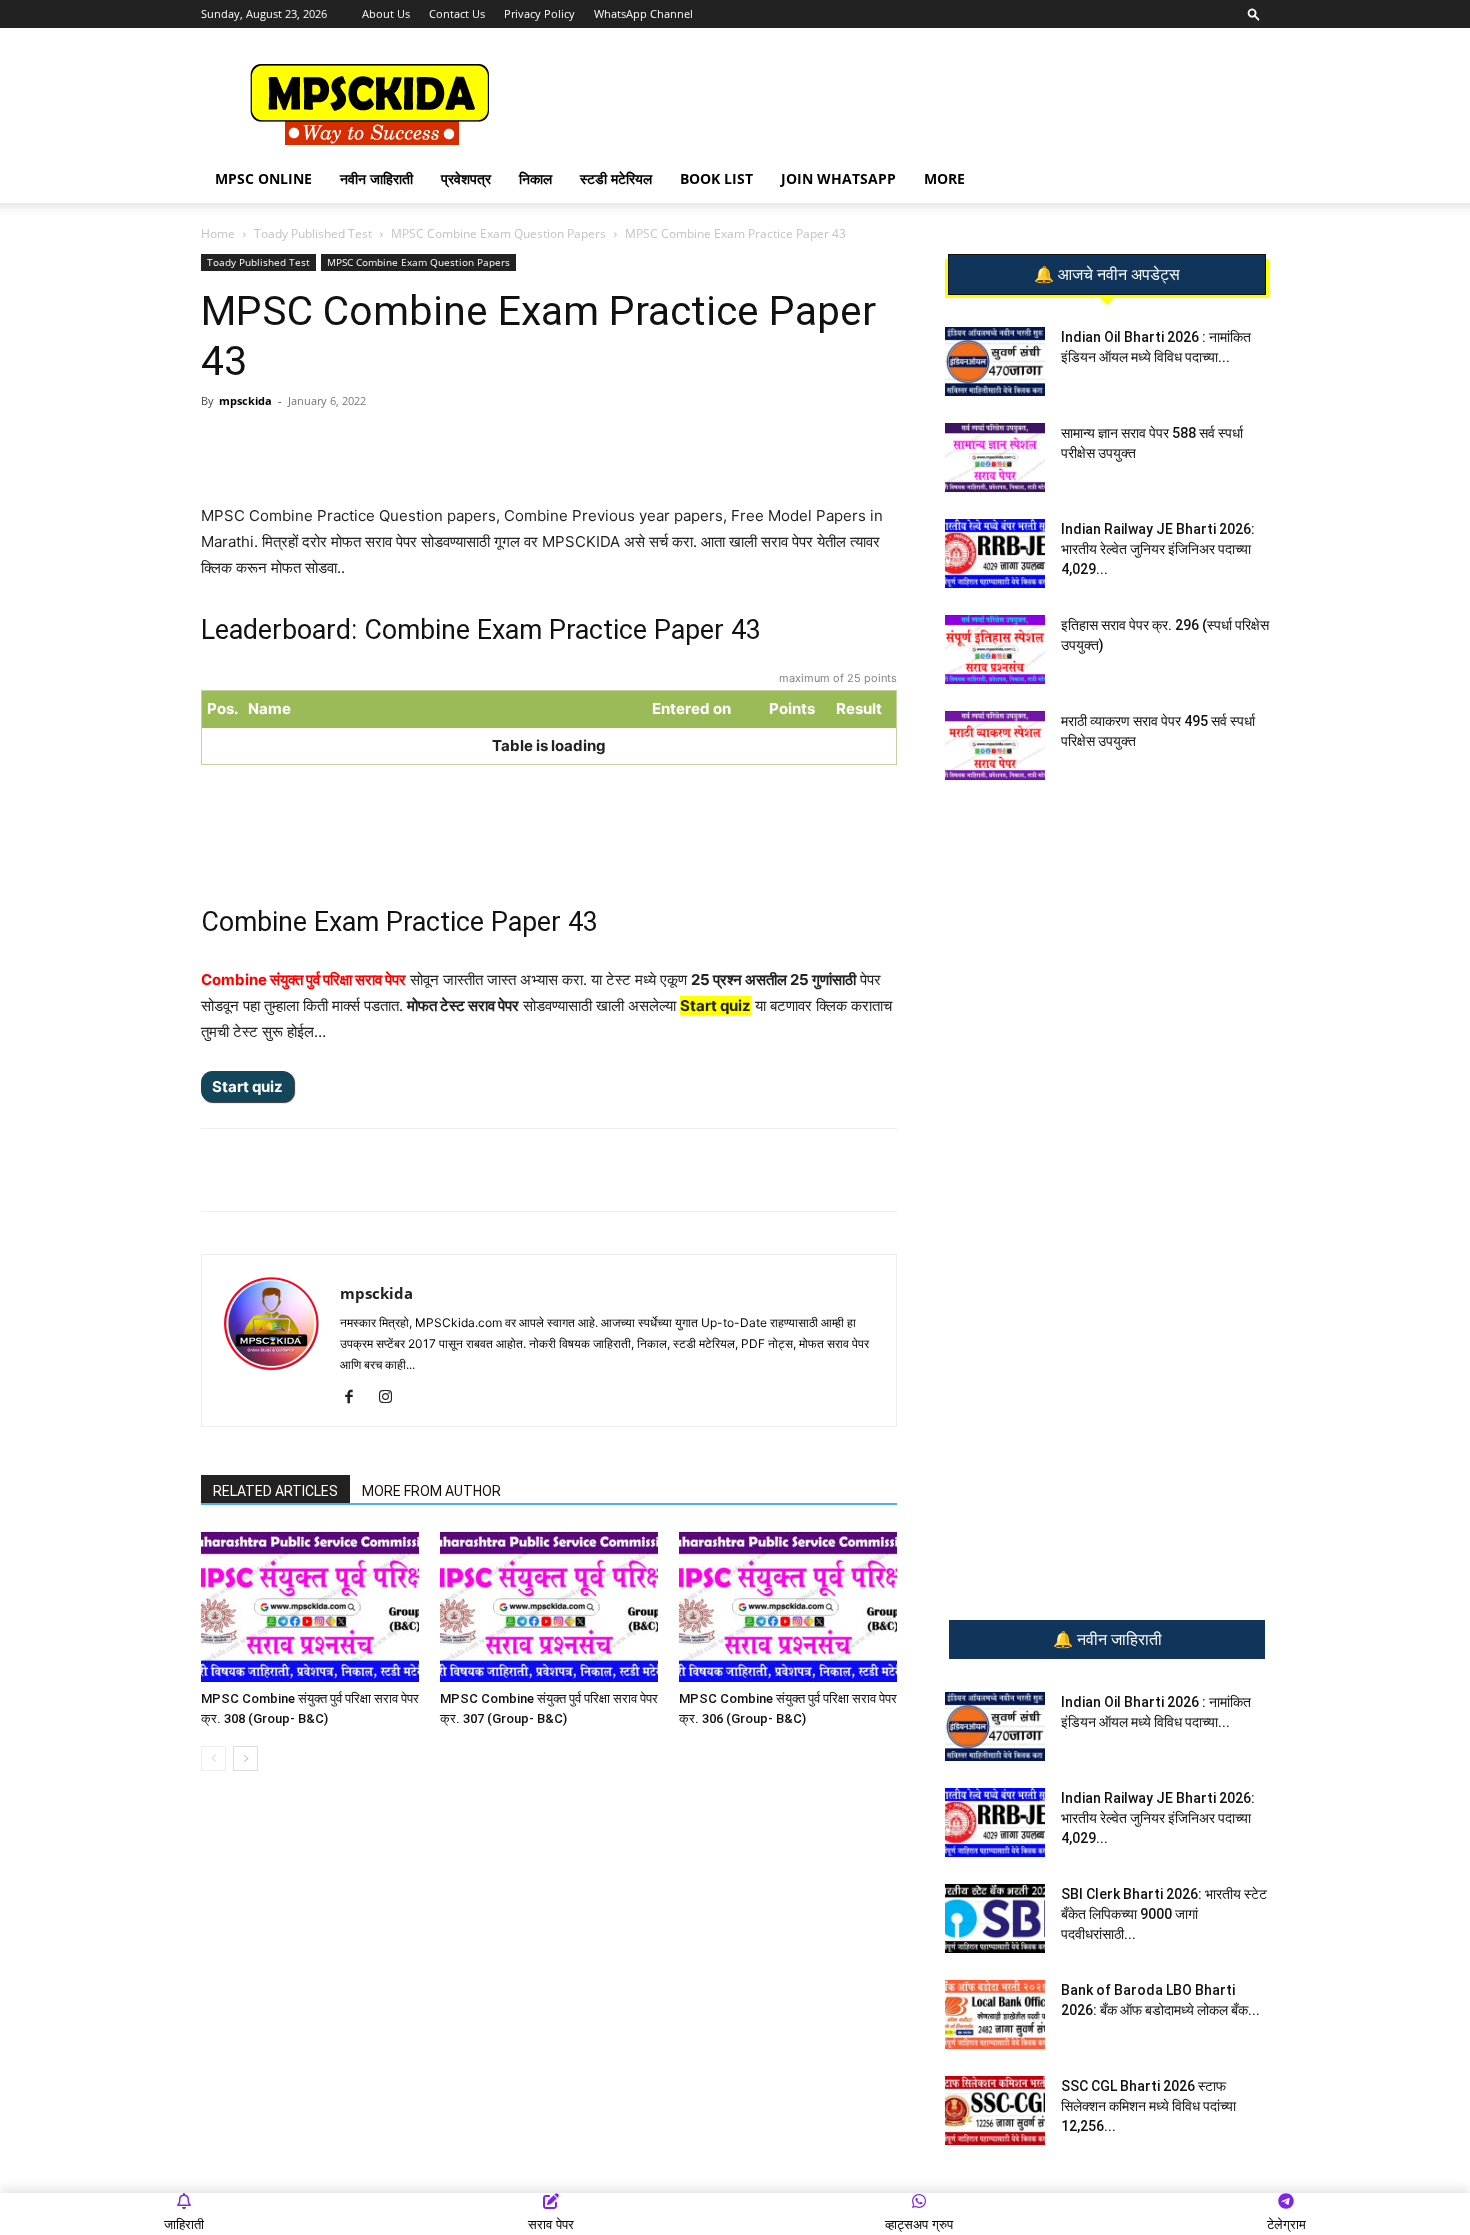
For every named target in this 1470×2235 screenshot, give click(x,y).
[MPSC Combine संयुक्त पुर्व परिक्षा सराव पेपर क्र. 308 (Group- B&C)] (310, 1607)
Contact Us (457, 13)
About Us (386, 13)
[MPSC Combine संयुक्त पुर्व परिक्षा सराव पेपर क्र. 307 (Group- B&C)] (549, 1607)
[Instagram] (392, 1398)
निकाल (535, 178)
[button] (1254, 13)
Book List (716, 178)
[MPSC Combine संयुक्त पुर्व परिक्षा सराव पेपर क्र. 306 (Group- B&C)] (788, 1607)
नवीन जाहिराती (376, 178)
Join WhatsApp (838, 178)
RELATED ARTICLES (275, 1491)
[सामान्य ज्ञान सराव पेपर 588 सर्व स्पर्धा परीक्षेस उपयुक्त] (995, 457)
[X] (480, 446)
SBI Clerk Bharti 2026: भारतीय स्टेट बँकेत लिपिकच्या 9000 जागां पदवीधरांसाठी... (1164, 1914)
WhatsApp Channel (643, 13)
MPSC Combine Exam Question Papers (498, 233)
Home (218, 233)
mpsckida (245, 400)
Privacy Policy (539, 13)
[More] (527, 446)
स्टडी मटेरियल (616, 178)
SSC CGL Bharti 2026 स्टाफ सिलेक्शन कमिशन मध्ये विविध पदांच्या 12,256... (1148, 2106)
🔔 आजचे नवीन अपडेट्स (1107, 275)
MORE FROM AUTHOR (431, 1491)
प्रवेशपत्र (466, 178)
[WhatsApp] (342, 446)
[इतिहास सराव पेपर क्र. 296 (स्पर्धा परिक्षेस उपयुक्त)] (995, 649)
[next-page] (245, 1758)
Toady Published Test (313, 233)
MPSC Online (263, 178)
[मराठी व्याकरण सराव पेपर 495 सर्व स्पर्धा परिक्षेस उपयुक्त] (995, 745)
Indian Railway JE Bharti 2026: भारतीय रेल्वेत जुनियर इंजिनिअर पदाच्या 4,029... (1158, 549)
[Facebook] (434, 446)
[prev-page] (213, 1758)
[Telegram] (388, 446)
